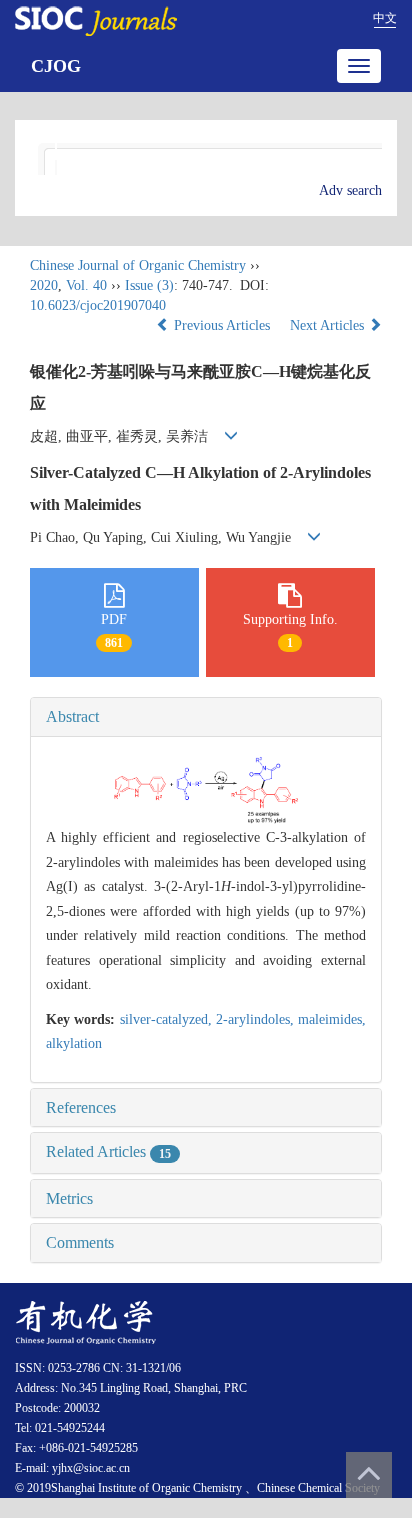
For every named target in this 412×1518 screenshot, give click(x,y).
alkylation (74, 1043)
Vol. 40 (86, 285)
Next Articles (329, 325)
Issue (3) (149, 285)
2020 (44, 285)
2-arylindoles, (257, 1019)
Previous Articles (222, 325)
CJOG (56, 66)
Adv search (350, 190)
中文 (385, 18)
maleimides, (332, 1019)
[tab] (206, 717)
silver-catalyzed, (168, 1019)
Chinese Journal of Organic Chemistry (138, 265)
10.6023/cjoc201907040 (98, 305)
